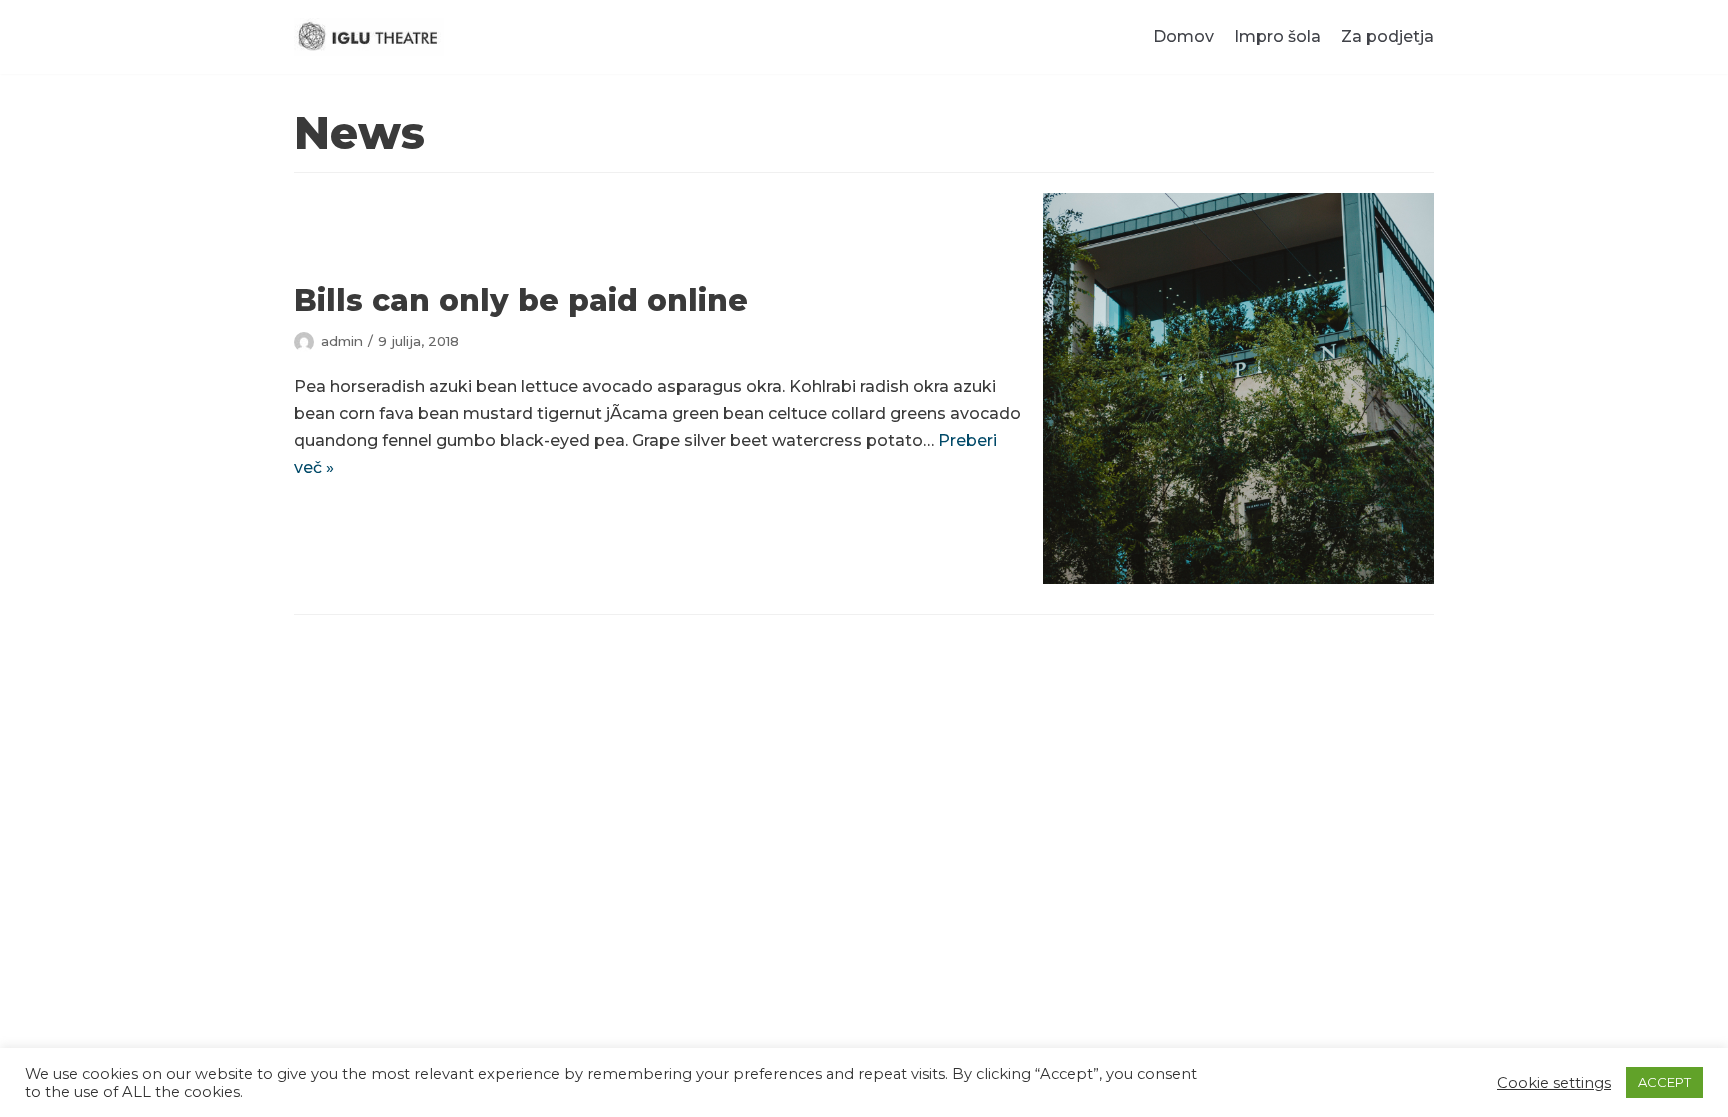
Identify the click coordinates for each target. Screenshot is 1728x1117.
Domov (1183, 36)
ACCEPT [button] (1664, 1082)
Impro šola (1277, 36)
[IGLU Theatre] (369, 37)
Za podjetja (1387, 36)
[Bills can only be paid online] (1238, 388)
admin (342, 341)
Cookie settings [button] (1554, 1083)
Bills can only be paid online (521, 300)
